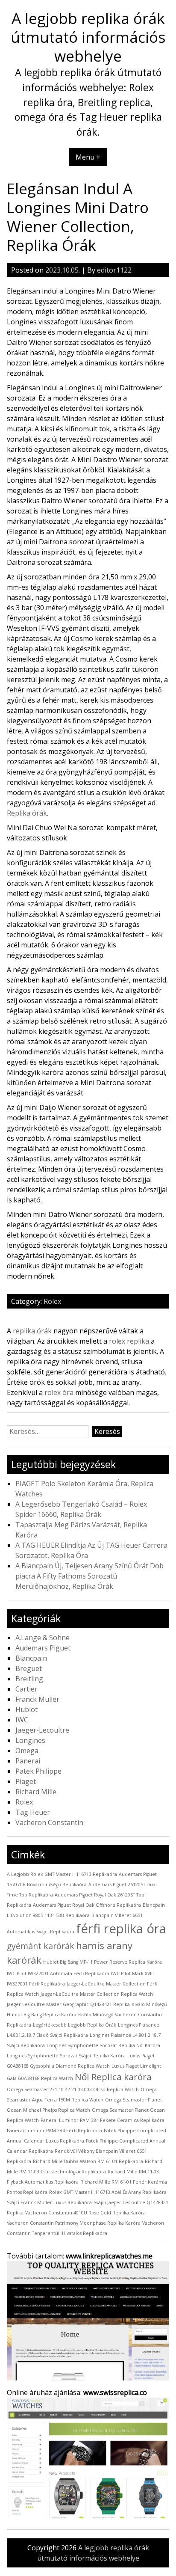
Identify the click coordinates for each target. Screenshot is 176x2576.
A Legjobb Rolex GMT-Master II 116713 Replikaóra (62, 1874)
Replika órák (27, 813)
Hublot (26, 1709)
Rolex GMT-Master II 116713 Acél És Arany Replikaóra (108, 2192)
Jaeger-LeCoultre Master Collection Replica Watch (97, 1994)
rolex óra (59, 1392)
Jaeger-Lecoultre (42, 1730)
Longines (30, 1740)
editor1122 (114, 270)
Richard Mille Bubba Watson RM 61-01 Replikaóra (88, 2161)
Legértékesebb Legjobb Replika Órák (75, 2025)
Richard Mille (36, 1792)
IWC (22, 1720)
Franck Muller (37, 1699)
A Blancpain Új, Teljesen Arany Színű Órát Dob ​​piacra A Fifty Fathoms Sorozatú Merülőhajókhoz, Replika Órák (90, 1576)
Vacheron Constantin (49, 1822)
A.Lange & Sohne (43, 1638)
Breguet (29, 1668)
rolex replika (129, 1341)
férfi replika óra (121, 1929)
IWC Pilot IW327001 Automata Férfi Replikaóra (58, 1974)
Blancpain (31, 1658)
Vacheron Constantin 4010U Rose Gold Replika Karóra (85, 2213)
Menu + (88, 157)
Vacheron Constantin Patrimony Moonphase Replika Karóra (74, 2223)
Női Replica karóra (113, 2077)
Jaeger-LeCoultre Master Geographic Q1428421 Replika (68, 2004)
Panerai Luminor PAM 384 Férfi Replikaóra (54, 2131)
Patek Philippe (38, 1771)
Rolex (52, 1301)
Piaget (26, 1781)
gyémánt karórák (41, 1946)
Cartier (26, 1689)
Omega (27, 1751)
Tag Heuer (33, 1812)
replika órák (32, 1331)
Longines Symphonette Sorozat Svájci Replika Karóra (66, 2056)
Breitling (29, 1679)
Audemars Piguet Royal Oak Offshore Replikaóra (87, 1905)
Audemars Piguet (43, 1648)
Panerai (28, 1761)
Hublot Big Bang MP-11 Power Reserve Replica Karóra (103, 1962)
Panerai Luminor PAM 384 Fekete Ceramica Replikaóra (103, 2120)
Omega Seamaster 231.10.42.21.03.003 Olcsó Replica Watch (73, 2089)
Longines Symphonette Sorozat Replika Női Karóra (103, 2045)
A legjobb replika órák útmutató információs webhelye (88, 37)
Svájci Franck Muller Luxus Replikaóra (49, 2202)
